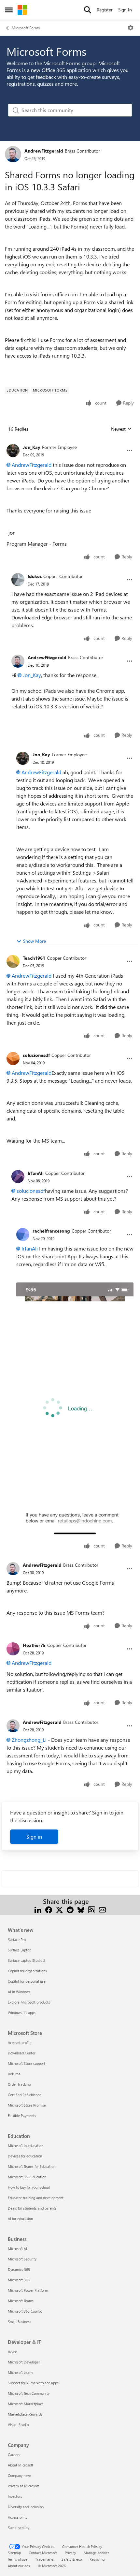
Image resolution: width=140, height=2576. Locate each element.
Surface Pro (17, 1939)
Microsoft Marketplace (26, 2404)
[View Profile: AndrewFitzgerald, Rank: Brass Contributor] (13, 154)
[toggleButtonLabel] (131, 28)
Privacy (70, 2553)
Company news (20, 2475)
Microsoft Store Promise (27, 2105)
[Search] (88, 10)
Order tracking (19, 2084)
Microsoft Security (22, 2259)
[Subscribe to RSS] (92, 1909)
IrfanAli (36, 1173)
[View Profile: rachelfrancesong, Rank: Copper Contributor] (23, 1235)
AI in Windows (19, 1992)
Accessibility (18, 2517)
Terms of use (18, 2559)
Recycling (97, 2559)
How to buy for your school (29, 2187)
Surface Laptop (20, 1950)
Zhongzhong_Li (29, 1740)
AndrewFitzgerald (44, 151)
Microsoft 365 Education (27, 2177)
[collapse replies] (70, 442)
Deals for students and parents (32, 2208)
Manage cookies (97, 2553)
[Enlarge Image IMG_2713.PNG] (75, 1409)
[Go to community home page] (22, 10)
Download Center (22, 2053)
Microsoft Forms (26, 28)
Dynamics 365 (19, 2269)
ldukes (35, 576)
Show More (35, 941)
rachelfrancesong (51, 1231)
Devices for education (25, 2156)
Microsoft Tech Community (29, 2393)
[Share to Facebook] (49, 1909)
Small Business (20, 2322)
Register (105, 10)
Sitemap (14, 2553)
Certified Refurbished (25, 2095)
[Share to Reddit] (70, 1909)
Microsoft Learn (20, 2372)
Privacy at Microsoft (23, 2486)
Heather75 (34, 1645)
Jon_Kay (32, 447)
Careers (14, 2455)
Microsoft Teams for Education (32, 2166)
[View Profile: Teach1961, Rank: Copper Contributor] (13, 961)
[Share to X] (59, 1909)
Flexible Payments (22, 2116)
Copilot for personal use (27, 1981)
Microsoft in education (26, 2146)
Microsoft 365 (19, 2280)
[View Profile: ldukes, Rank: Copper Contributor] (18, 580)
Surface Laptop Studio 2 (27, 1960)
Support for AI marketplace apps (33, 2383)
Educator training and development (36, 2198)
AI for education (20, 2219)
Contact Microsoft (43, 2553)
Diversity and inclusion (26, 2507)
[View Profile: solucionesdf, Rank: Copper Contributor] (13, 1059)
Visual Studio (18, 2425)
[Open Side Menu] (9, 10)
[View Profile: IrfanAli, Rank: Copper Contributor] (18, 1177)
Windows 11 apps (22, 2013)
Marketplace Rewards (25, 2414)
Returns (14, 2074)
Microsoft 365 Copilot (25, 2311)
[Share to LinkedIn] (38, 1909)
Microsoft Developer (24, 2362)
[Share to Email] (102, 1909)
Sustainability (19, 2528)
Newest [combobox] (121, 429)
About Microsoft (21, 2465)
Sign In (125, 10)
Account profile (20, 2043)
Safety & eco (72, 2559)
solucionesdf (36, 1055)
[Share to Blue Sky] (81, 1909)
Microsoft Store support (27, 2063)
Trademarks (44, 2559)
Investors (15, 2496)
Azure (12, 2352)
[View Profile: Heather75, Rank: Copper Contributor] (13, 1649)
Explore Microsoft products (29, 2002)
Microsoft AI (17, 2249)
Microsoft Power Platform (28, 2290)
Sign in (34, 1836)
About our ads (19, 2566)
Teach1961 (34, 958)
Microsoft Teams (21, 2301)
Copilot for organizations (27, 1971)
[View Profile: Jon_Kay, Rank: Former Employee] (13, 451)
